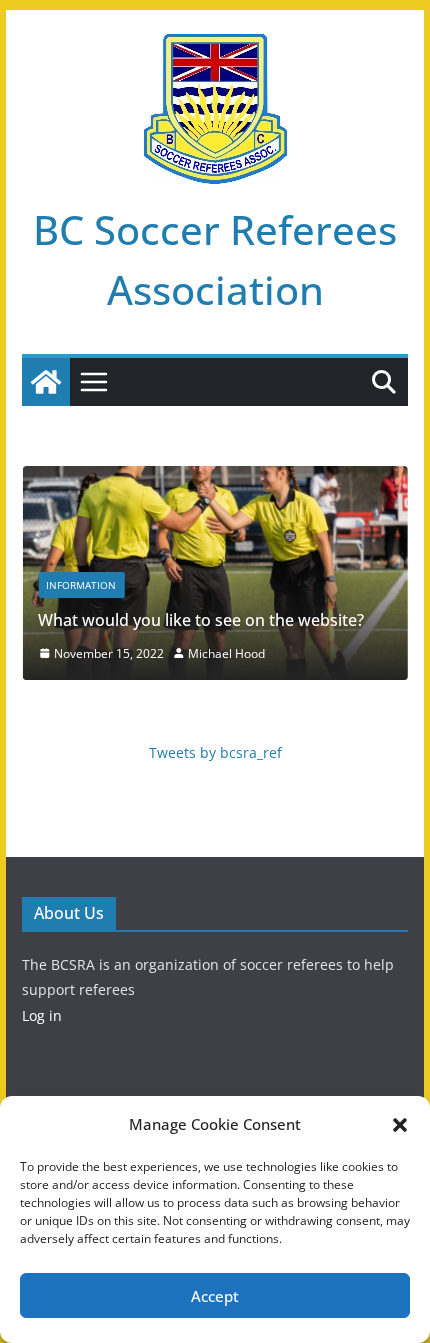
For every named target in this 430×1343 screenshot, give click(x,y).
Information (81, 585)
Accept (215, 1296)
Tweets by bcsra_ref (215, 752)
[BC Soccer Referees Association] (46, 382)
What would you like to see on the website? (201, 620)
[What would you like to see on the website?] (214, 480)
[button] (400, 1125)
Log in (42, 1015)
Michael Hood (226, 653)
